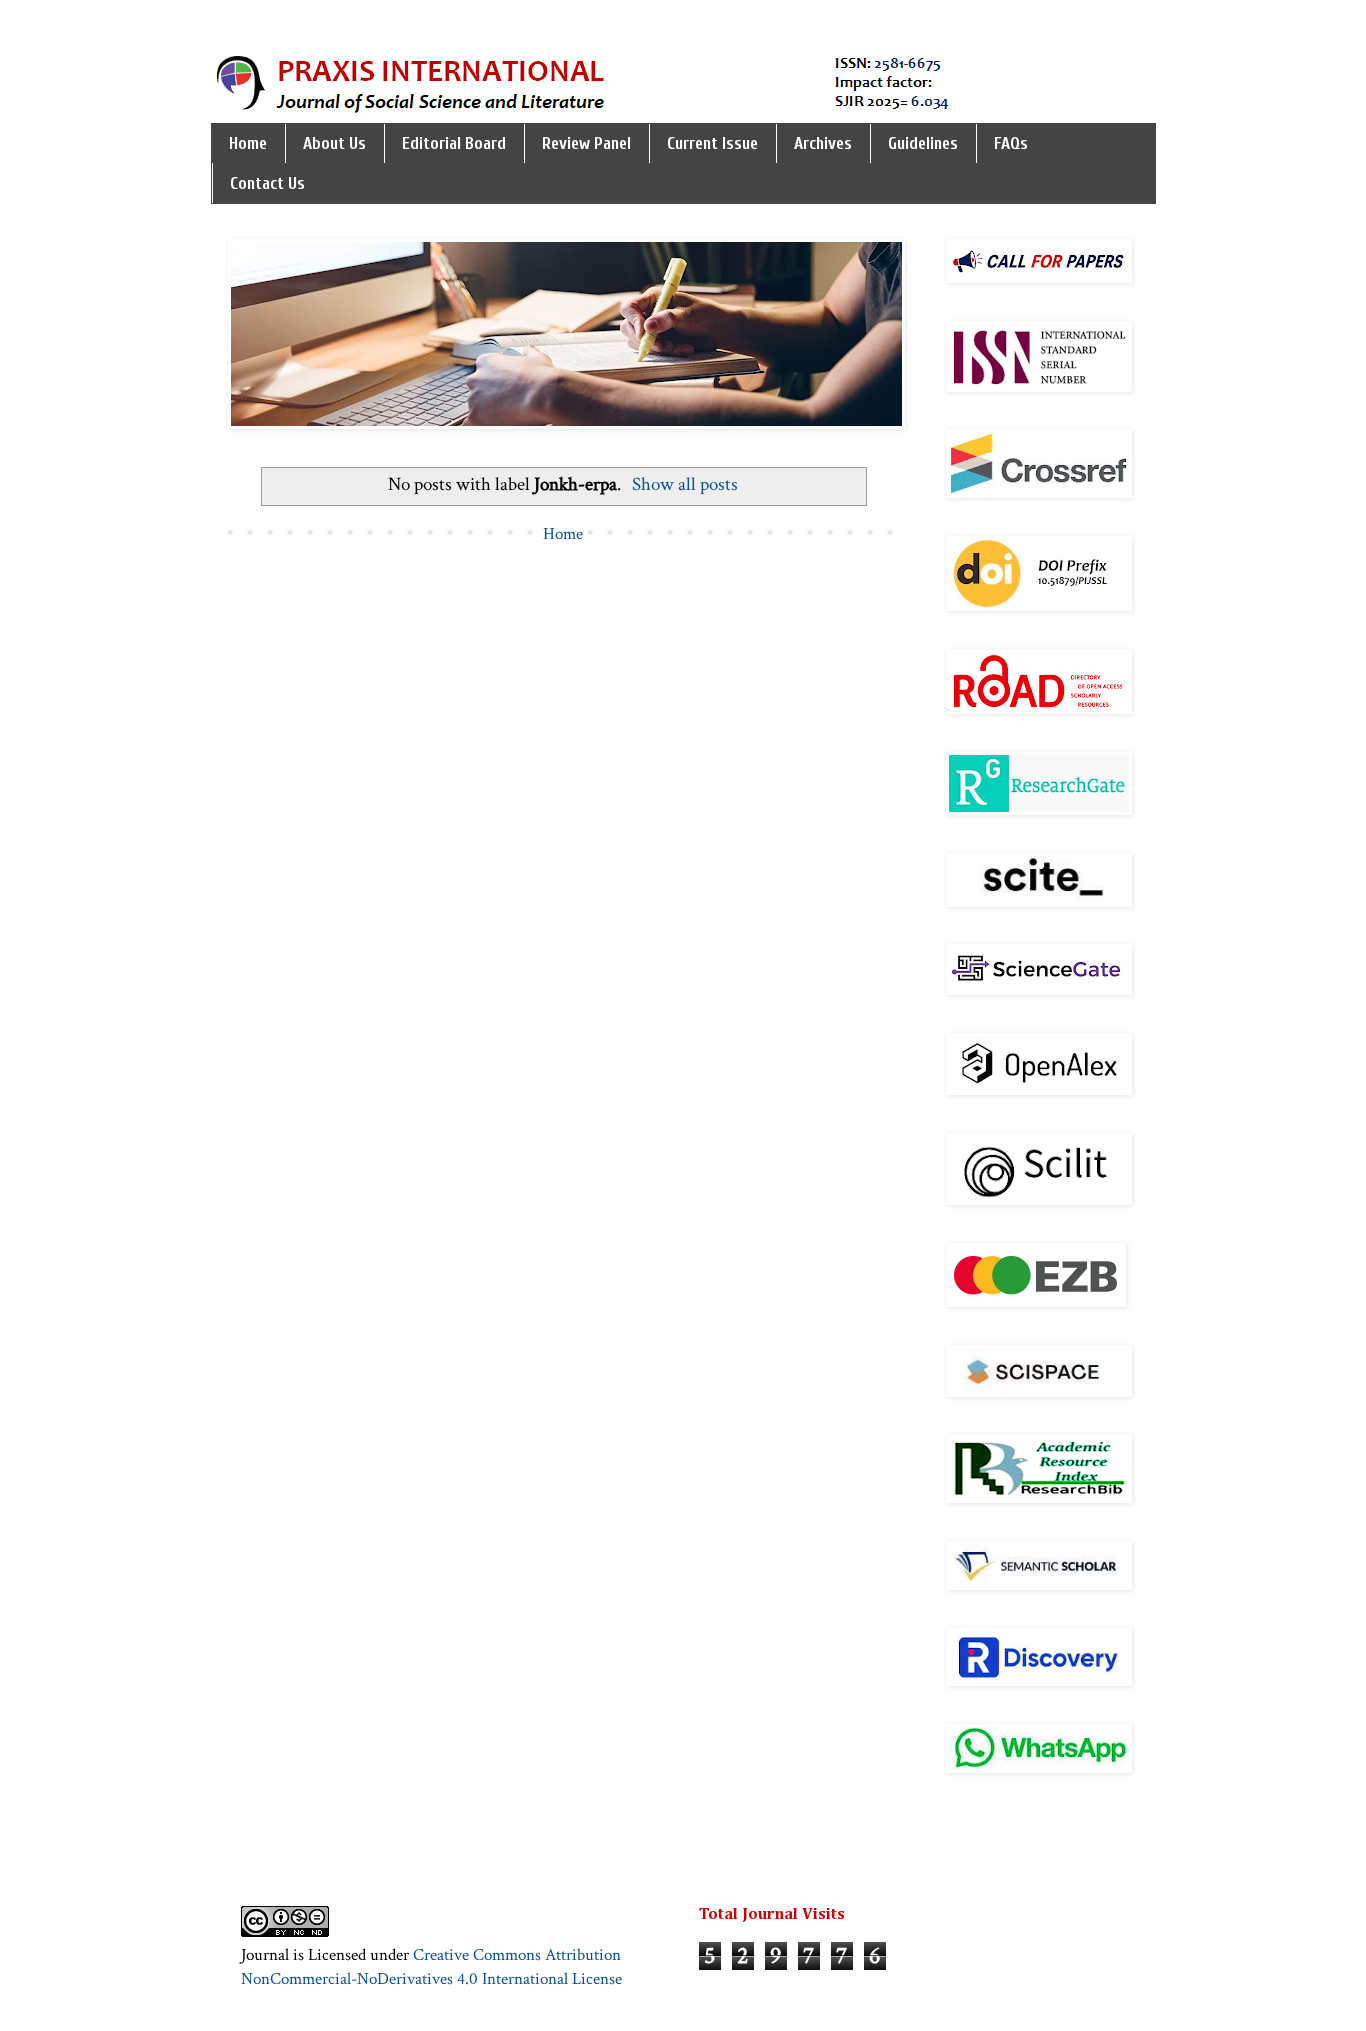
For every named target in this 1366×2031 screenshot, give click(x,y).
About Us (334, 143)
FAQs (1011, 143)
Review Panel (586, 143)
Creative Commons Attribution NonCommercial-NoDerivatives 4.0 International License (431, 1967)
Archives (823, 143)
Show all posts (685, 484)
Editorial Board (454, 143)
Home (248, 143)
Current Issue (712, 143)
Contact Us (267, 183)
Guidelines (923, 143)
